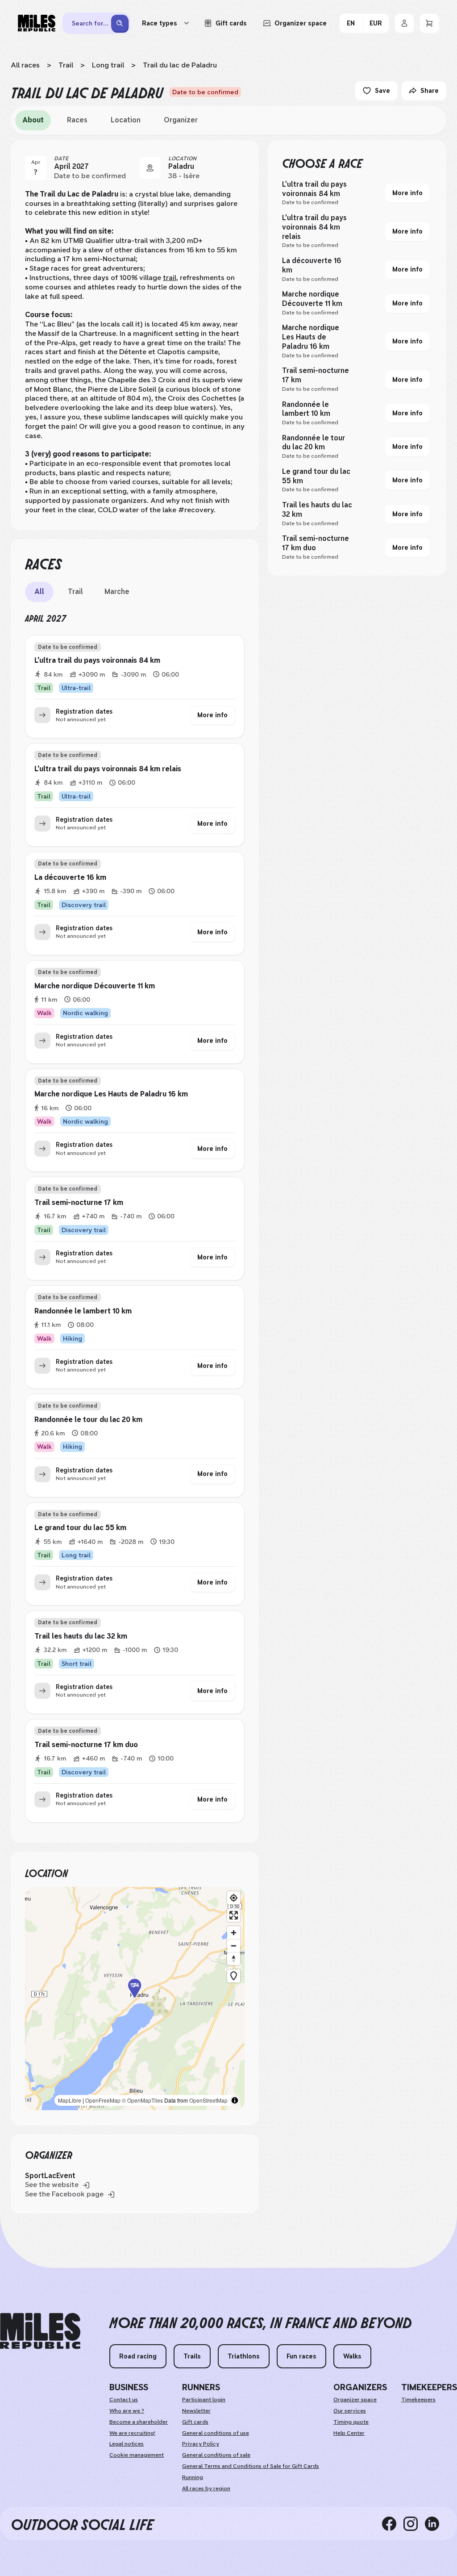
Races (77, 120)
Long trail (108, 65)
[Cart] (429, 23)
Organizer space (355, 2400)
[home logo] (40, 2331)
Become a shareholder (139, 2422)
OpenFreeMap (103, 2100)
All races (25, 65)
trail (170, 278)
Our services (350, 2411)
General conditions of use (216, 2433)
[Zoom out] (234, 1946)
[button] (135, 1999)
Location (126, 120)
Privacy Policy (201, 2444)
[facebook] (393, 2523)
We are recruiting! (132, 2433)
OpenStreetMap (208, 2100)
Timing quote (351, 2422)
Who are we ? (127, 2411)
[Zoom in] (234, 1933)
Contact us (124, 2400)
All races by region (206, 2488)
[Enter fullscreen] (234, 1915)
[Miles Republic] (37, 23)
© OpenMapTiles (142, 2100)
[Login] (404, 23)
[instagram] (414, 2523)
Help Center (349, 2433)
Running (193, 2477)
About (33, 120)
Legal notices (127, 2444)
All (39, 592)
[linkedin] (436, 2523)
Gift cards (195, 2422)
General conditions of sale (216, 2455)
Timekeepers (418, 2400)
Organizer (181, 120)
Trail (66, 65)
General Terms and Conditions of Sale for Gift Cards (251, 2466)
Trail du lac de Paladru (180, 65)
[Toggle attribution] (235, 2100)
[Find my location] (234, 1898)
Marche (117, 592)
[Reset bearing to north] (234, 1959)
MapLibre (70, 2100)
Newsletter (196, 2411)
